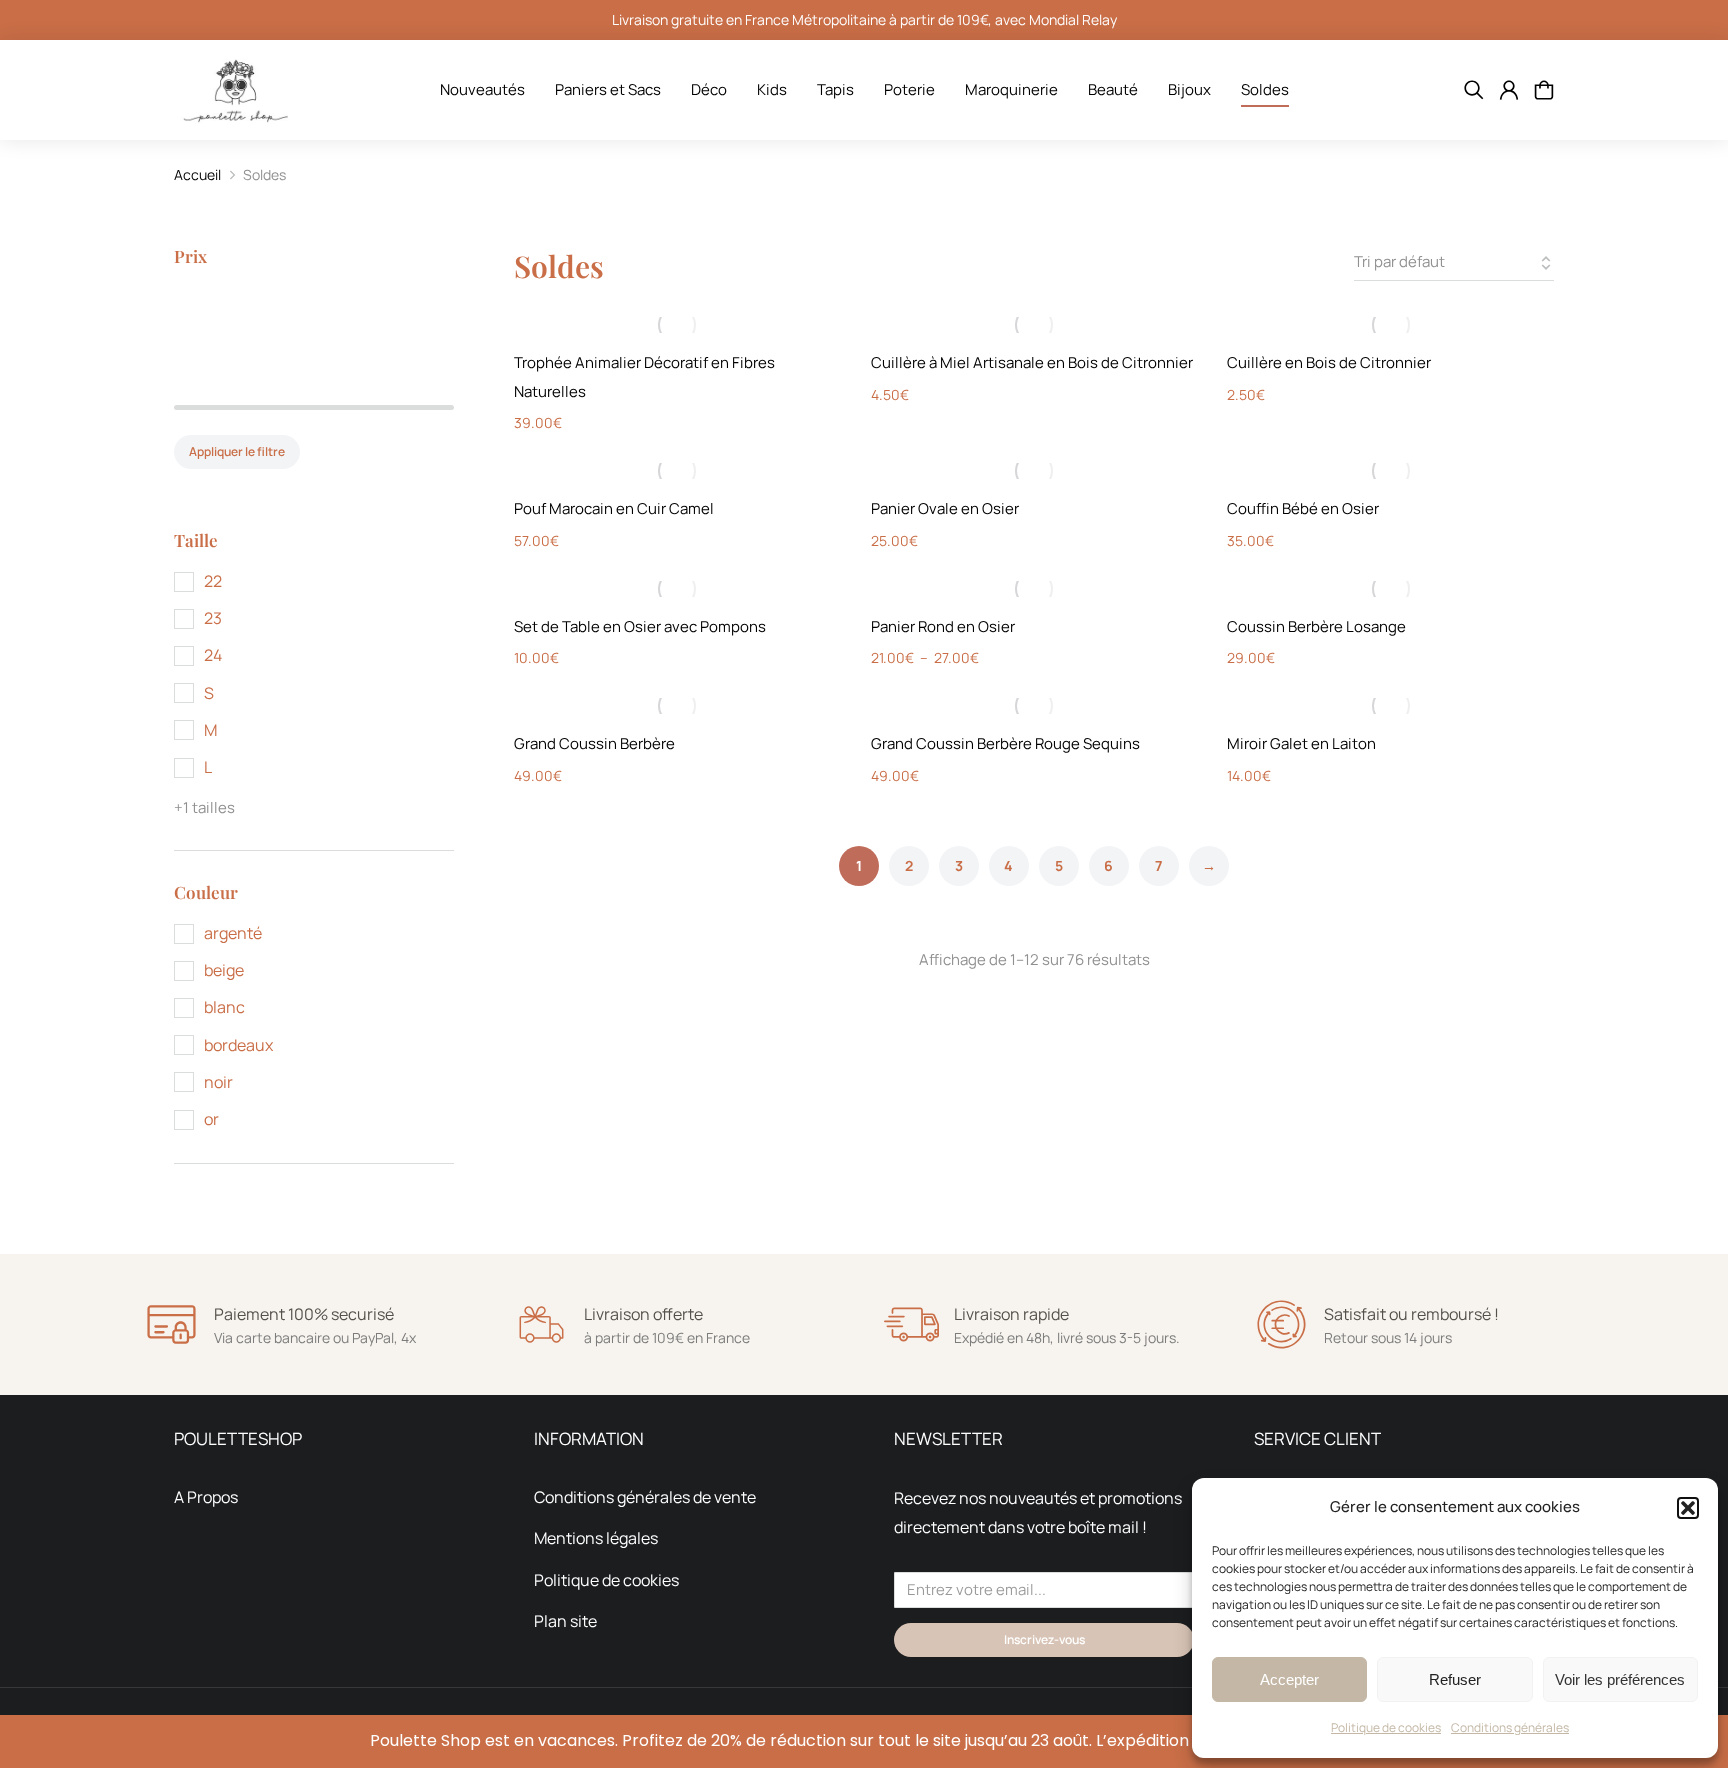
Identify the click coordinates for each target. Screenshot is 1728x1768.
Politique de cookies (1386, 1727)
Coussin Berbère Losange (1316, 626)
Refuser (1455, 1679)
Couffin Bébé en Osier (1303, 508)
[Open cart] (1544, 90)
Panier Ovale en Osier (945, 508)
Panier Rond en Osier (943, 626)
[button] (1688, 1508)
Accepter (1289, 1679)
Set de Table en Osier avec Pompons (640, 626)
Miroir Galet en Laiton (1301, 743)
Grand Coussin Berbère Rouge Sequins (1005, 743)
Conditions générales (1510, 1727)
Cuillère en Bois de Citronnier (1329, 362)
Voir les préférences (1620, 1679)
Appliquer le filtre (237, 451)
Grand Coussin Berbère (594, 743)
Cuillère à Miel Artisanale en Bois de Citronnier (1032, 362)
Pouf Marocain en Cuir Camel (614, 508)
